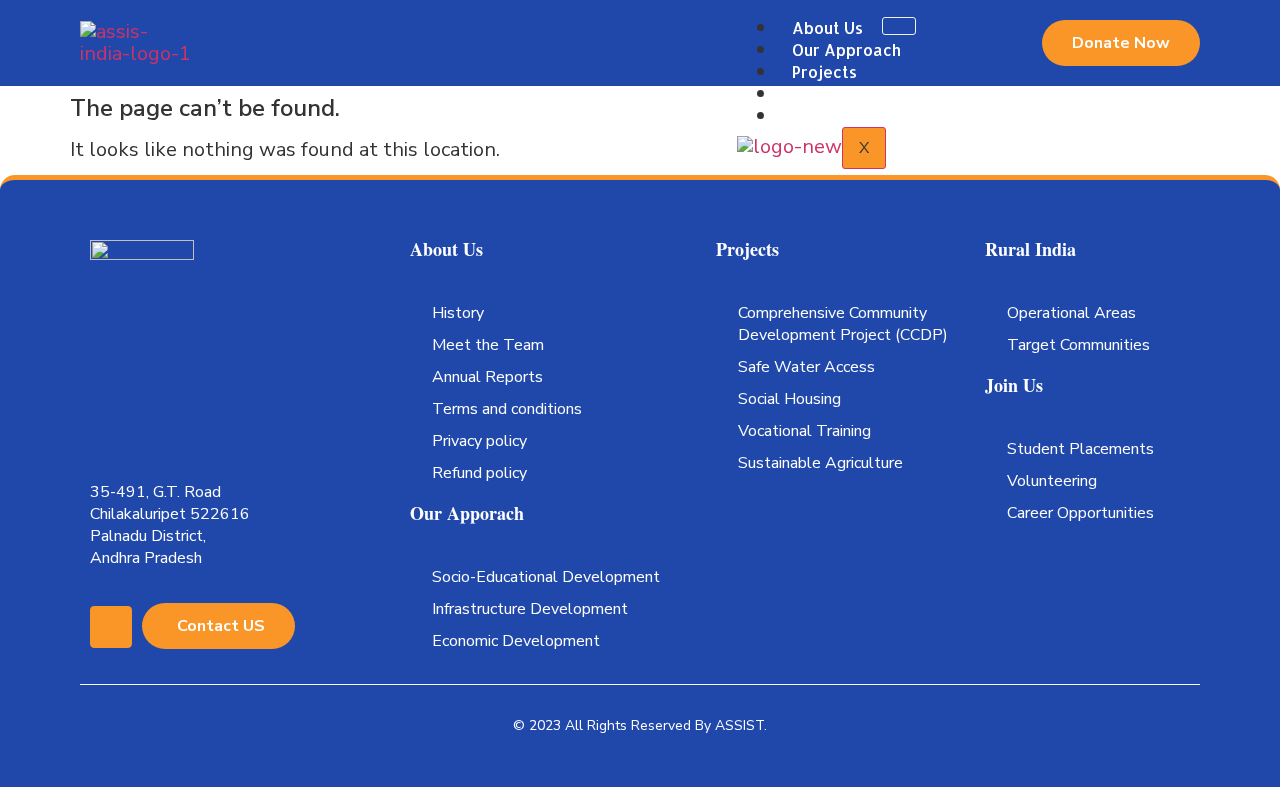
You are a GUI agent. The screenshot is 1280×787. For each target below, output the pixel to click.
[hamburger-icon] (899, 26)
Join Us (819, 115)
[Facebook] (111, 627)
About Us (827, 27)
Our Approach (846, 49)
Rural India (833, 93)
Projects (824, 71)
